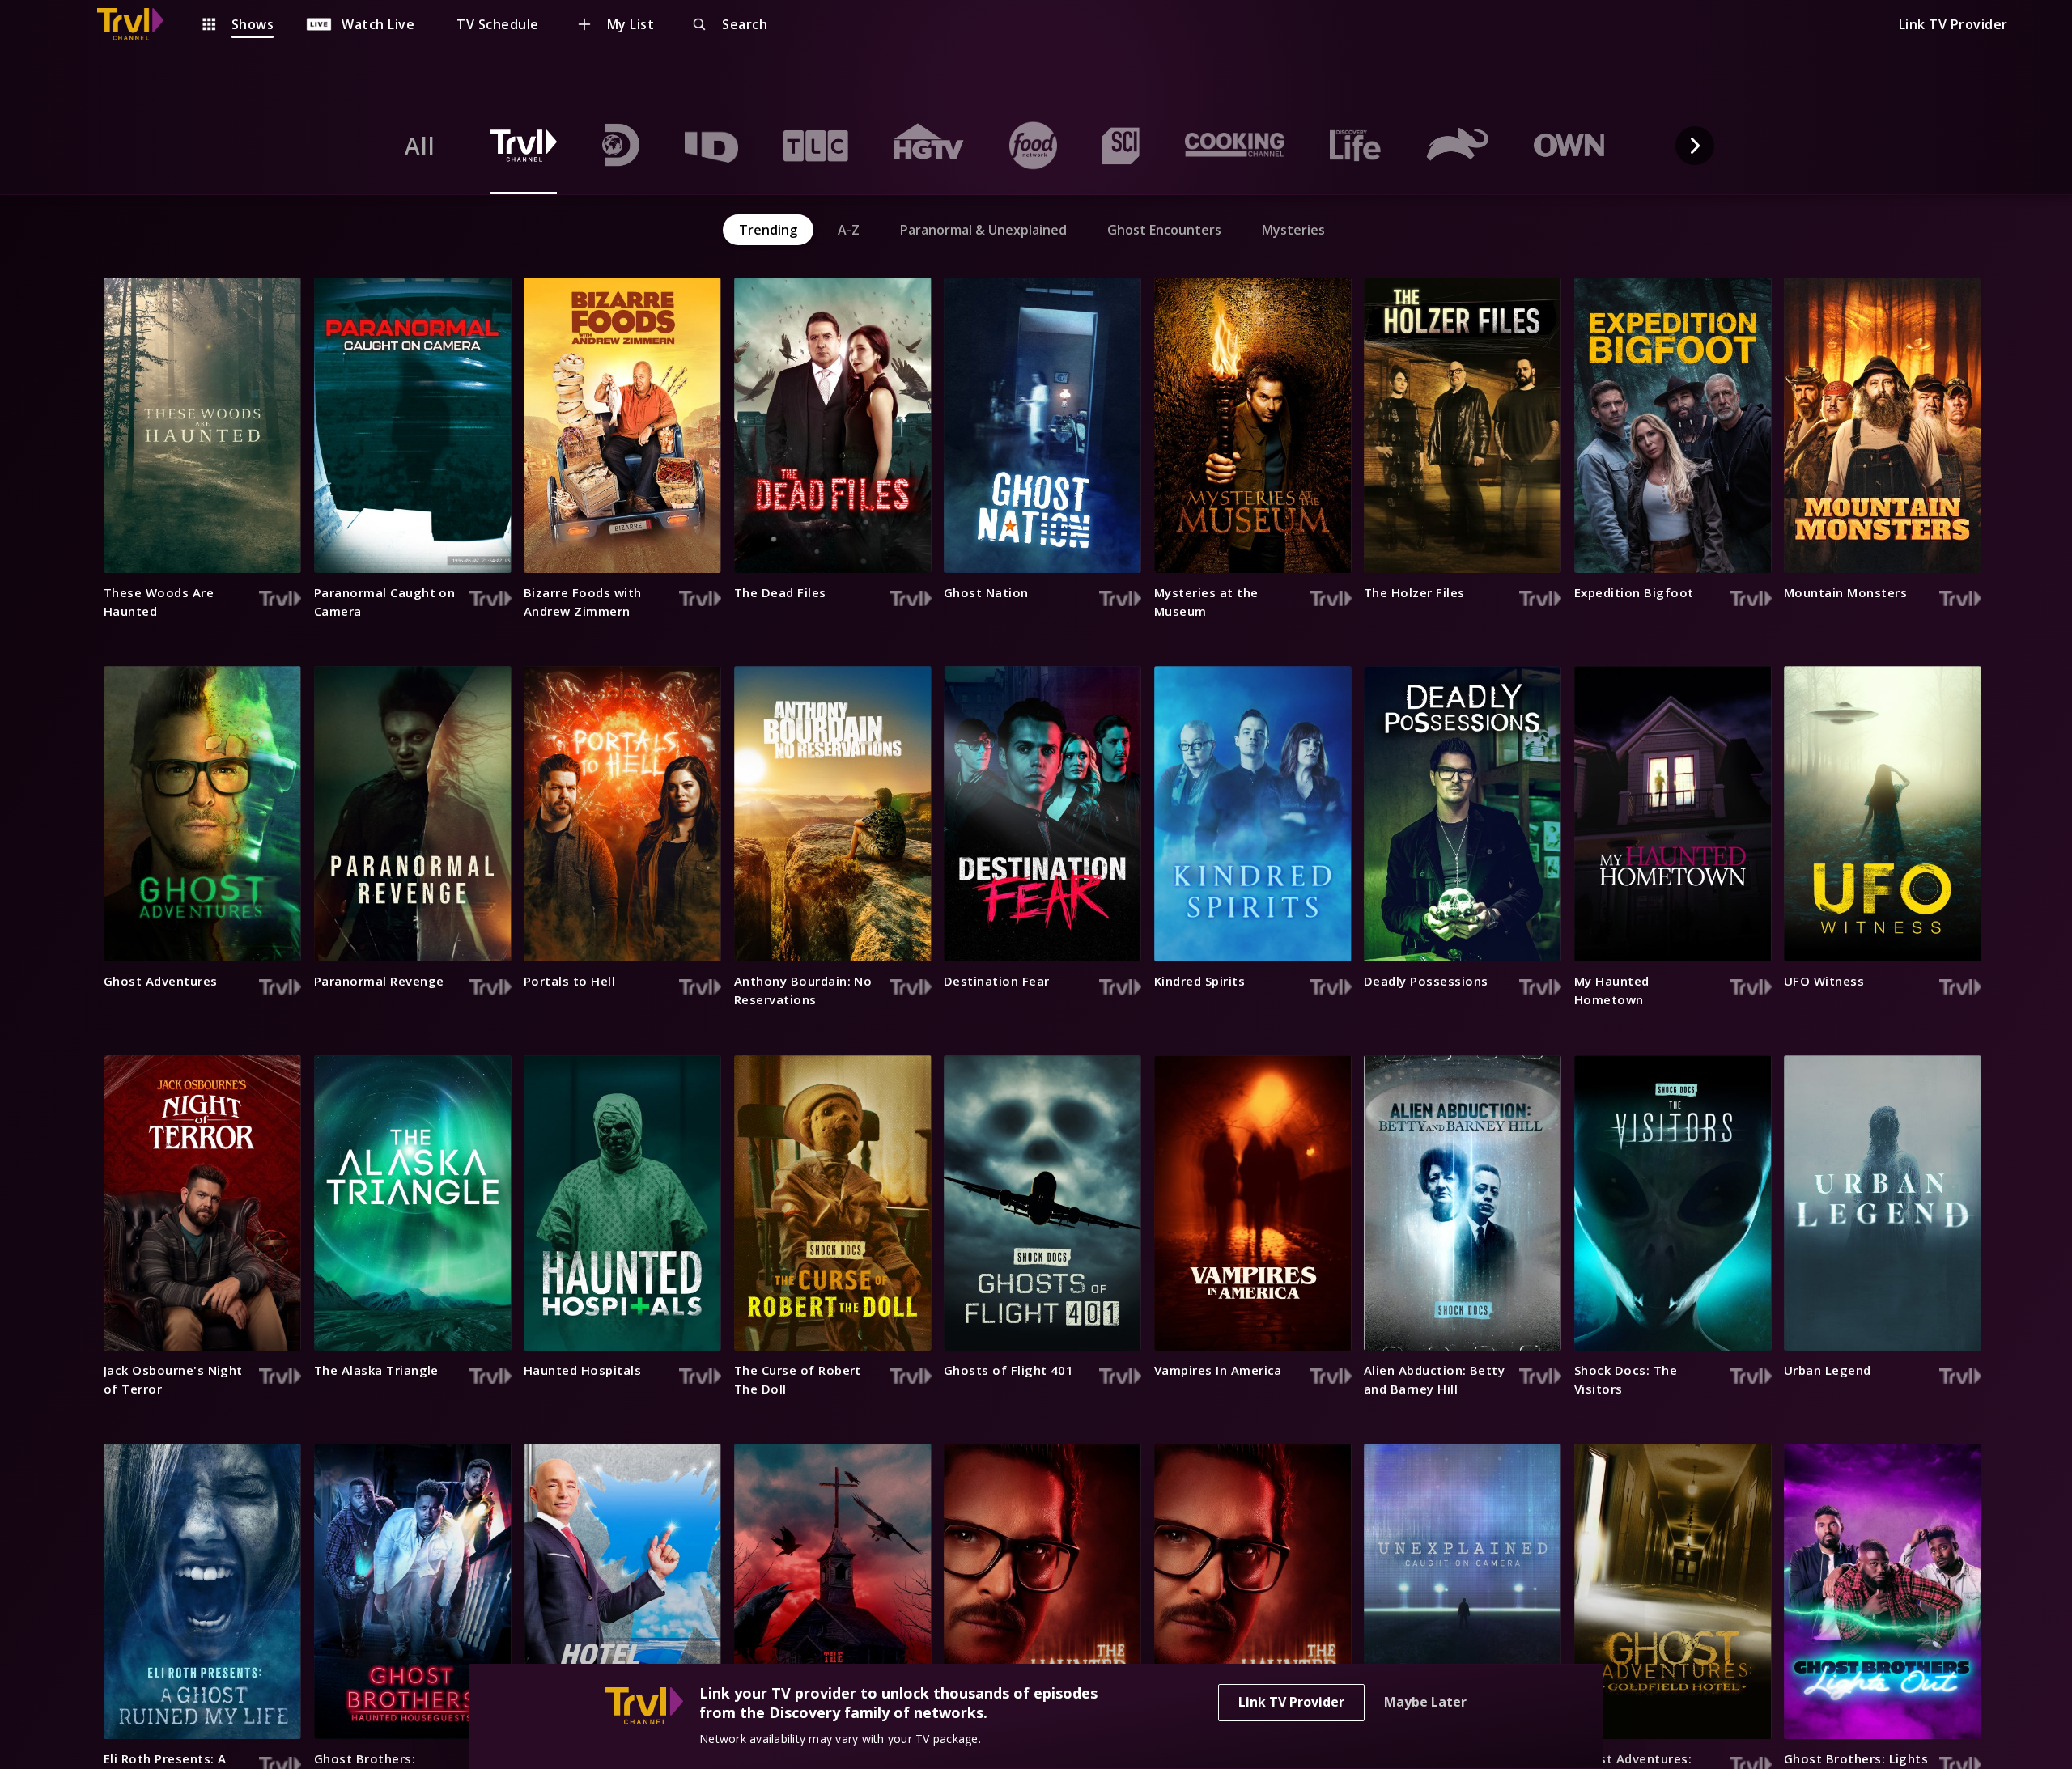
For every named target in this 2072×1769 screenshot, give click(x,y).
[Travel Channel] (138, 24)
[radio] (420, 146)
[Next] (1695, 146)
